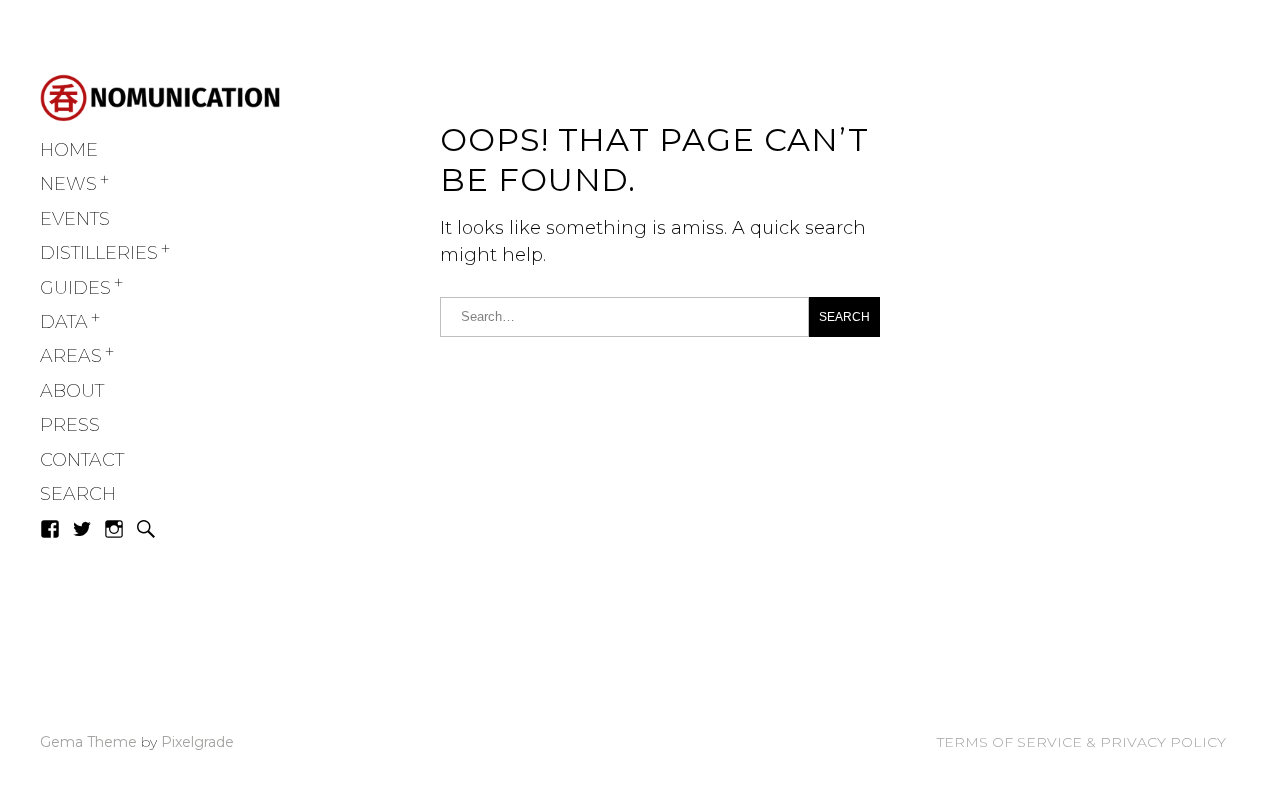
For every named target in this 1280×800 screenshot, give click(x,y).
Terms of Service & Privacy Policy (1081, 742)
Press (70, 425)
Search (78, 494)
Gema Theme (88, 742)
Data (64, 322)
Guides (75, 288)
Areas (71, 356)
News (68, 184)
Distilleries (99, 253)
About (72, 391)
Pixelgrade (197, 742)
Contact (82, 460)
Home (69, 150)
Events (75, 219)
